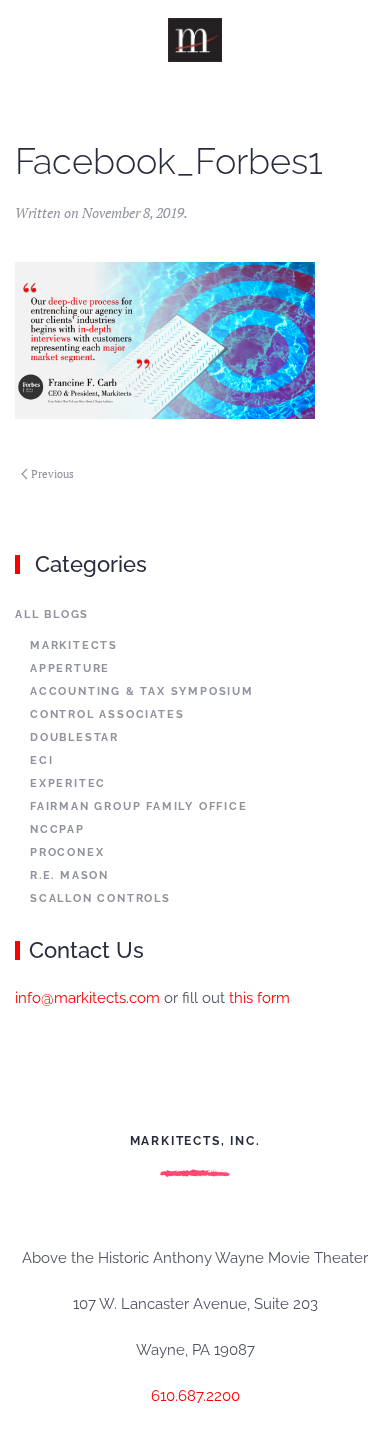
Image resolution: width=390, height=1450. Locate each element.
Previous (52, 474)
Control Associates (107, 714)
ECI (41, 760)
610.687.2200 (195, 1396)
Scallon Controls (100, 898)
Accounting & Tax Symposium (142, 691)
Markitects (74, 645)
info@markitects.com (87, 998)
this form (259, 998)
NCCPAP (57, 829)
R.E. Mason (69, 875)
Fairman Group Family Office (139, 806)
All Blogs (52, 614)
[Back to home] (195, 40)
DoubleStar (74, 737)
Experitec (68, 783)
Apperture (70, 668)
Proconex (67, 852)
